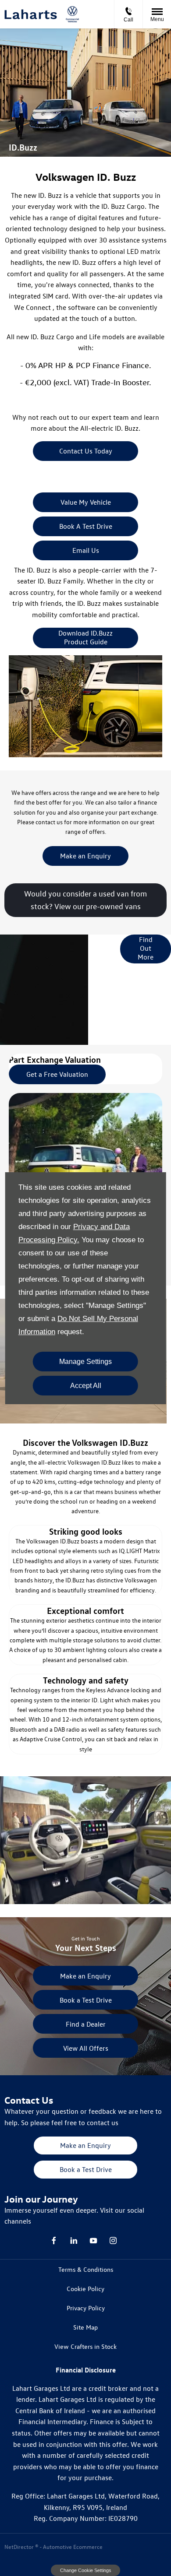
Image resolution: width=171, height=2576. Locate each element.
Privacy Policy (86, 2308)
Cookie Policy (85, 2289)
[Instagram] (113, 2240)
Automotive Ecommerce (73, 2546)
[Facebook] (54, 2240)
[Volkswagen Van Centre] (72, 14)
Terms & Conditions (86, 2269)
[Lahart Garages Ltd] (31, 14)
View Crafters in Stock (85, 2346)
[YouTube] (93, 2240)
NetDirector (20, 2546)
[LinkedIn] (74, 2240)
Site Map (85, 2327)
